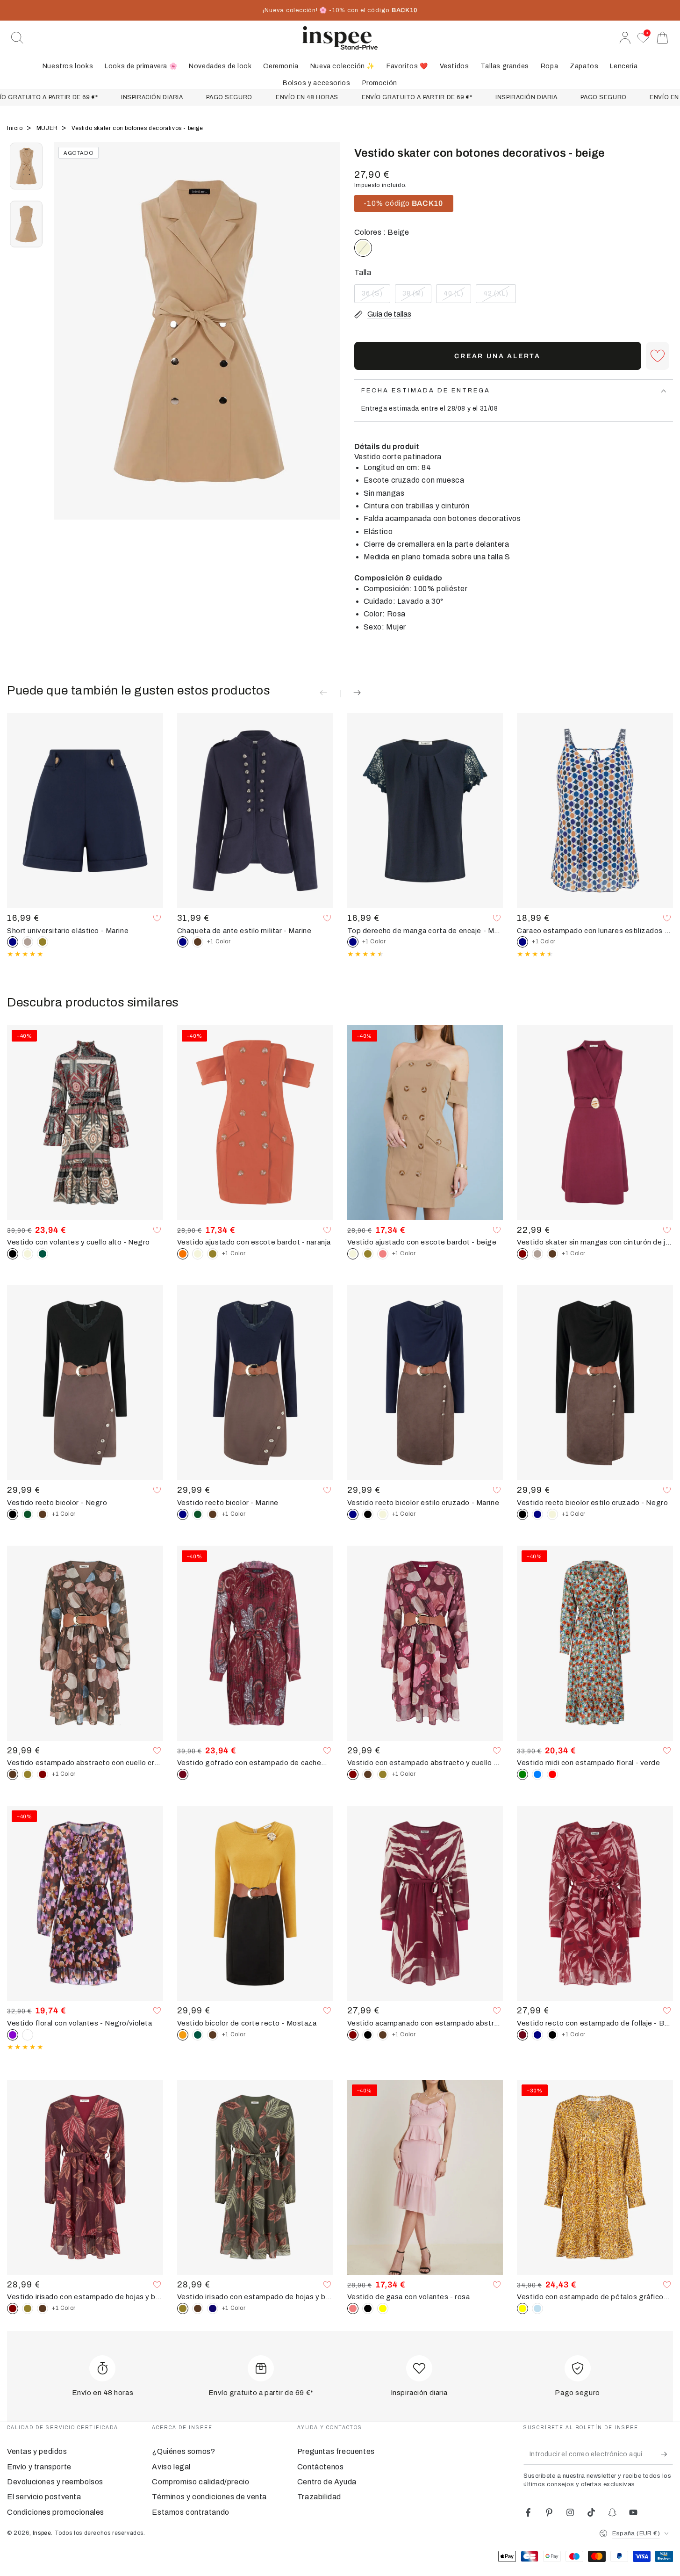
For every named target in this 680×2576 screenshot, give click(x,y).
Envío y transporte (39, 2467)
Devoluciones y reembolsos (55, 2482)
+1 (219, 941)
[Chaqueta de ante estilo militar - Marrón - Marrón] (198, 942)
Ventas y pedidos (37, 2451)
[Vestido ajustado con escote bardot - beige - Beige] (198, 1254)
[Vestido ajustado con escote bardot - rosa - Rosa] (383, 1254)
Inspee (42, 2533)
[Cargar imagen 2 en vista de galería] (26, 224)
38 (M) (417, 297)
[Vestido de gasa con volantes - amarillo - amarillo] (383, 2308)
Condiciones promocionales (56, 2512)
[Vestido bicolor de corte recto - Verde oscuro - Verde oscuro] (198, 2035)
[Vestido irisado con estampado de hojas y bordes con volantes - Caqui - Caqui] (28, 2308)
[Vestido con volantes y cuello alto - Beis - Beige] (28, 1254)
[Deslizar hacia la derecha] (329, 343)
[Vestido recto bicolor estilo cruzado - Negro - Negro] (368, 1514)
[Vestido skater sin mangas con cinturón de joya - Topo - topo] (537, 1254)
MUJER (48, 128)
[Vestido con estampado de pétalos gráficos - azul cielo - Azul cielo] (537, 2308)
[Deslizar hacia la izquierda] (65, 343)
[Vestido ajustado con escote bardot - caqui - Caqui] (213, 1254)
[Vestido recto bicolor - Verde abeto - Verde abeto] (28, 1514)
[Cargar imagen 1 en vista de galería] (26, 166)
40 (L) (457, 297)
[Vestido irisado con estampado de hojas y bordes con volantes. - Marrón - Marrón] (43, 2308)
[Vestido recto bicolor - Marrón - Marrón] (43, 1514)
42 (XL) (499, 297)
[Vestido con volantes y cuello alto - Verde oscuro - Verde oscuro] (43, 1254)
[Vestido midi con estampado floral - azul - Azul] (537, 1774)
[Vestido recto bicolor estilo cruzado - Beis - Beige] (383, 1514)
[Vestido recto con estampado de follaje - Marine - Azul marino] (537, 2035)
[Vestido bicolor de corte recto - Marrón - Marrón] (213, 2035)
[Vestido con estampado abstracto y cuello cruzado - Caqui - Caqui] (28, 1774)
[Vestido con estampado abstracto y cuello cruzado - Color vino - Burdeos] (43, 1774)
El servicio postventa (44, 2497)
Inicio (16, 128)
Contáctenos (321, 2467)
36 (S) (376, 297)
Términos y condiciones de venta (209, 2497)
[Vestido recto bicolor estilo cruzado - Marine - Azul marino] (537, 1514)
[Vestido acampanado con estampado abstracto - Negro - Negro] (368, 2035)
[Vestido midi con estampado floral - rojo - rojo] (552, 1774)
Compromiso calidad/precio (200, 2482)
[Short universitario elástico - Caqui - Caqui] (43, 942)
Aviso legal (171, 2467)
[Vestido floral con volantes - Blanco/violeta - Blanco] (28, 2035)
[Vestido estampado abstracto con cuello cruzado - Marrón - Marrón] (368, 1774)
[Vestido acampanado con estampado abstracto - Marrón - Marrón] (383, 2035)
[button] (17, 38)
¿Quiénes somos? (183, 2451)
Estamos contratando (190, 2512)
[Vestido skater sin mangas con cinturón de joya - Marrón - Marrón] (552, 1254)
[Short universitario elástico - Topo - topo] (28, 942)
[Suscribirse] (667, 2454)
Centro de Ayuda (327, 2482)
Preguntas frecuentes (336, 2451)
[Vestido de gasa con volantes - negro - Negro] (368, 2308)
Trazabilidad (319, 2497)
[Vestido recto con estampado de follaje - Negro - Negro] (552, 2035)
